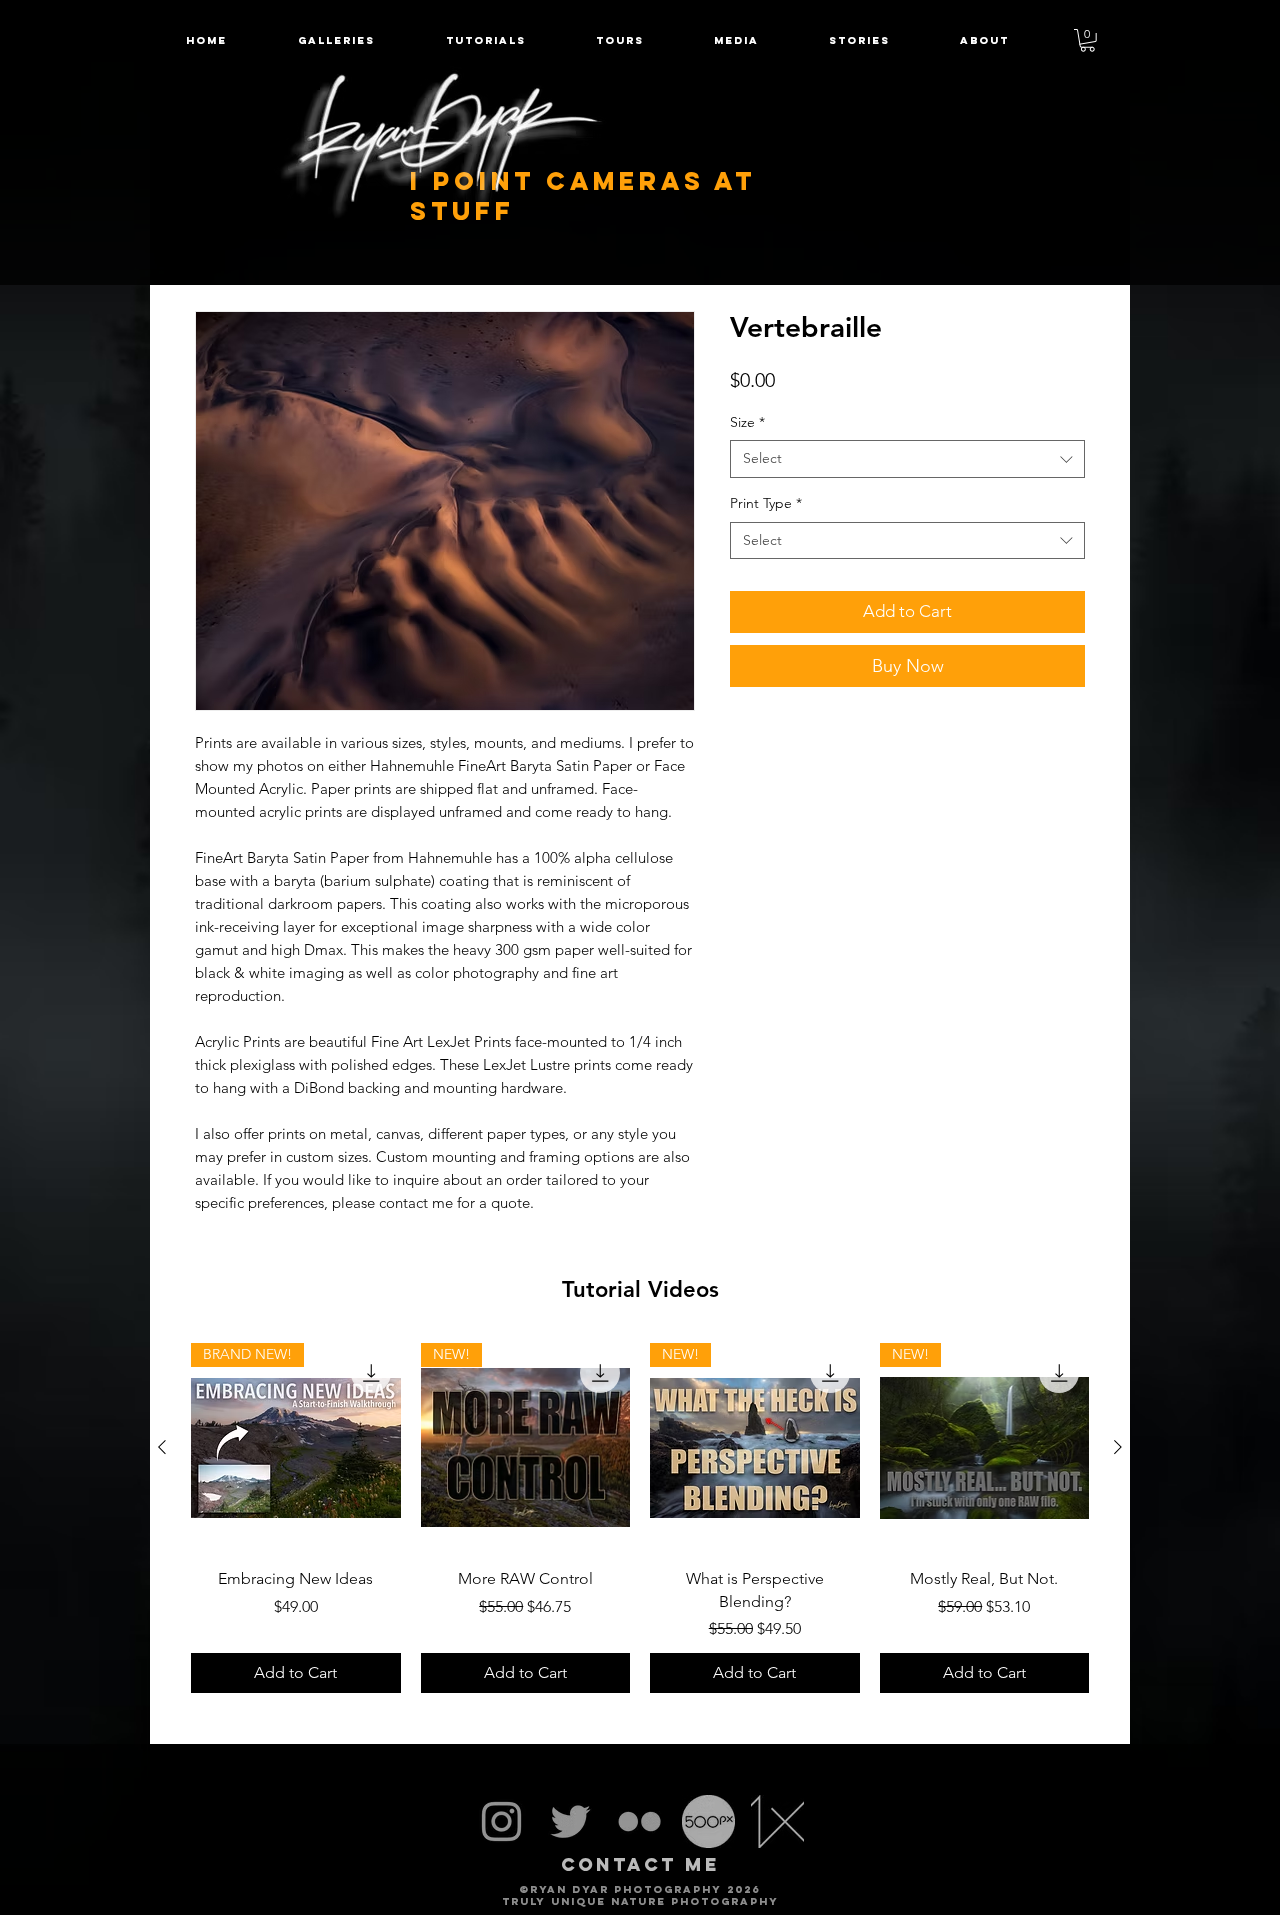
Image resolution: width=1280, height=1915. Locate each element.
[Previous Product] (162, 1447)
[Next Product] (1118, 1447)
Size (747, 422)
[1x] (777, 1821)
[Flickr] (639, 1821)
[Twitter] (570, 1821)
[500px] (708, 1821)
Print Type (766, 503)
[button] (620, 40)
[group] (640, 1518)
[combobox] (907, 459)
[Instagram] (501, 1821)
